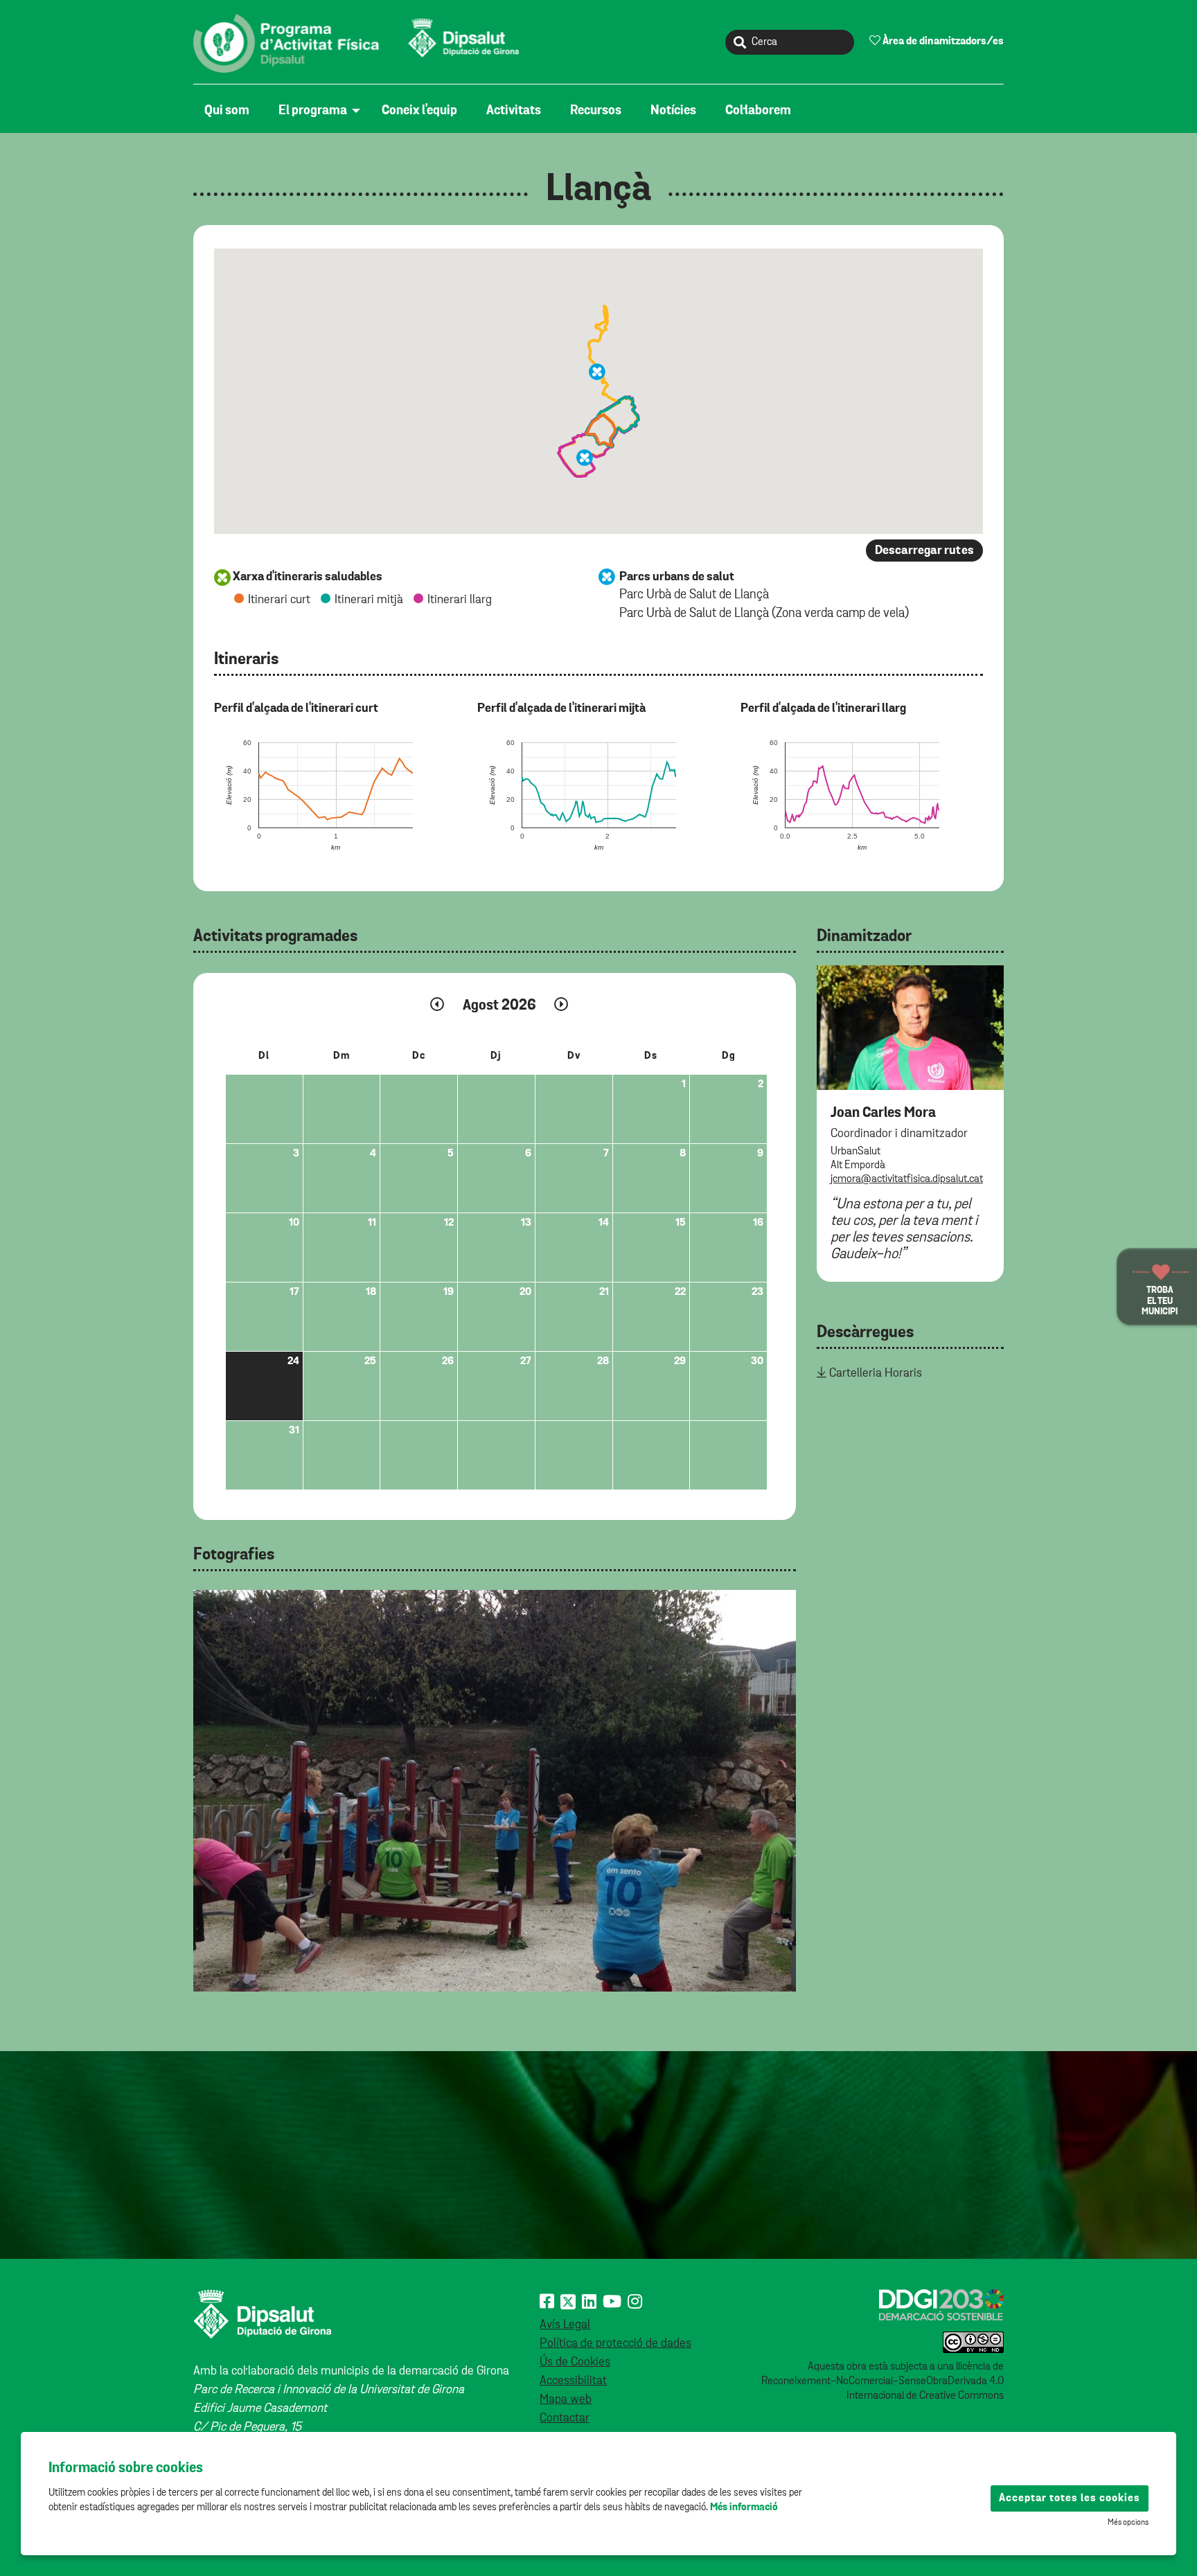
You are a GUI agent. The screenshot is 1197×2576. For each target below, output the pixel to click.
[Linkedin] (589, 2302)
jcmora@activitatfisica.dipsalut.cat (907, 1179)
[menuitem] (230, 111)
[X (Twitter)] (568, 2302)
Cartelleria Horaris (876, 1373)
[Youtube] (612, 2302)
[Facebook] (547, 2302)
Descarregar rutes (924, 551)
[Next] (779, 1778)
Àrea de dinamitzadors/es (942, 42)
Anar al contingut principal (259, 8)
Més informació (744, 2507)
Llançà (598, 190)
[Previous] (211, 1778)
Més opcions (1128, 2523)
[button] (585, 458)
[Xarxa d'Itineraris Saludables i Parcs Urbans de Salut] (360, 43)
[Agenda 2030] (941, 2305)
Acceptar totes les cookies (1070, 2498)
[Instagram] (635, 2302)
